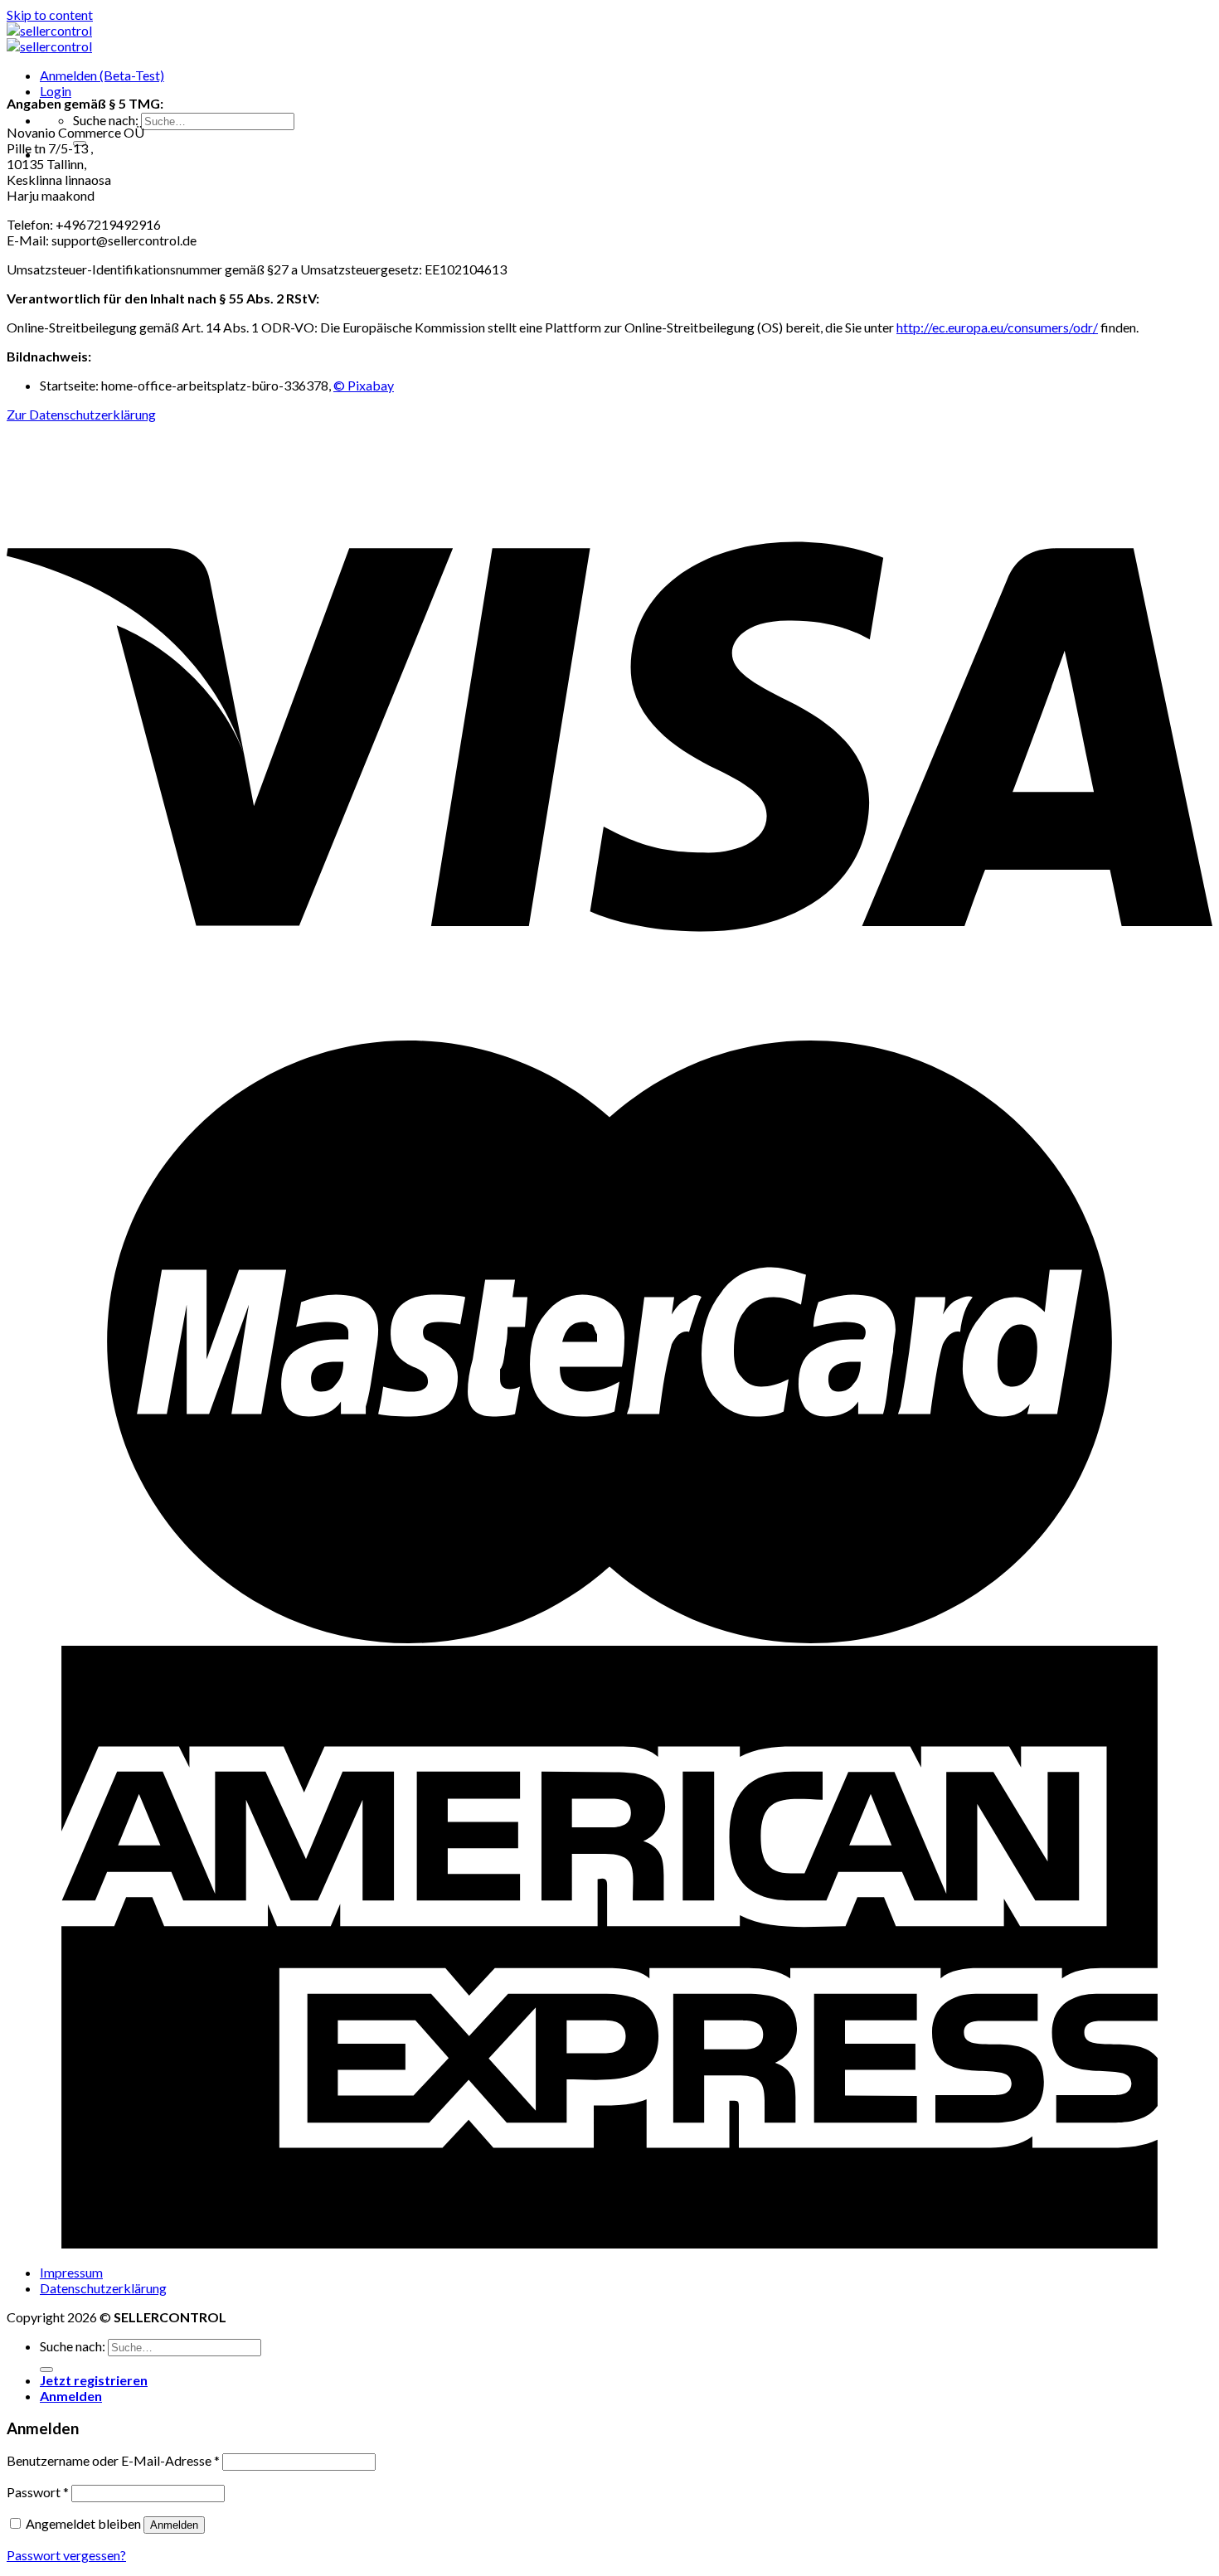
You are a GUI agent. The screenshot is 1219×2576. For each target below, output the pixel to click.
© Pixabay (364, 385)
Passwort (38, 2492)
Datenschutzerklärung (103, 2288)
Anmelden (174, 2525)
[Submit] (46, 2370)
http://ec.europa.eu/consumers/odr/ (997, 327)
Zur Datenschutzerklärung (81, 414)
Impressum (71, 2272)
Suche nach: (106, 120)
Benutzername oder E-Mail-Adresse (113, 2460)
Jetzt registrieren (94, 2380)
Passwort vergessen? (66, 2555)
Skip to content (50, 15)
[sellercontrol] (49, 38)
